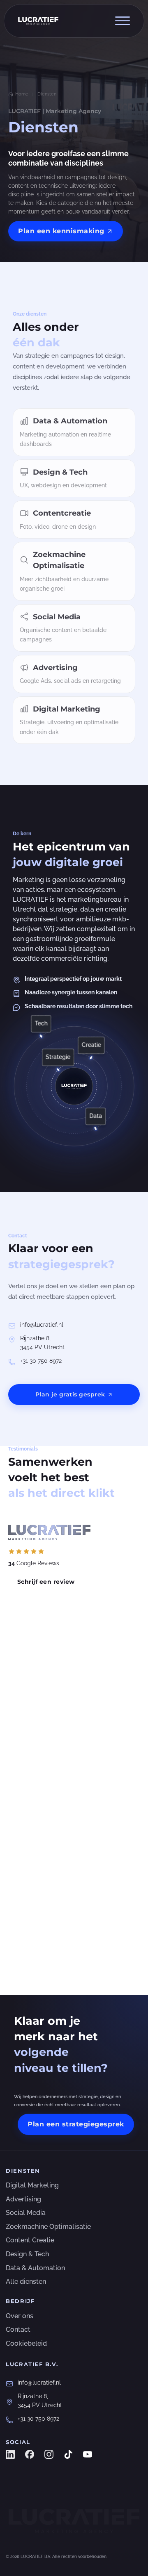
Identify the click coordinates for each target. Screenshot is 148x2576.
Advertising (23, 2199)
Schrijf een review (46, 1582)
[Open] (123, 21)
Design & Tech (27, 2254)
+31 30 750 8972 (41, 1361)
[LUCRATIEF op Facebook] (30, 2454)
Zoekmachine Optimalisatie (48, 2227)
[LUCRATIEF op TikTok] (68, 2454)
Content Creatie (30, 2240)
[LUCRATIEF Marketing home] (74, 2521)
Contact (18, 2329)
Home (22, 94)
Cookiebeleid (26, 2343)
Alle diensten (26, 2282)
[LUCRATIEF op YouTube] (88, 2454)
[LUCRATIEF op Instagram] (49, 2454)
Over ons (20, 2316)
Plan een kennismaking (61, 231)
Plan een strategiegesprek (76, 2124)
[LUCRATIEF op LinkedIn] (10, 2454)
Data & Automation (35, 2268)
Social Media (26, 2213)
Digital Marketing (32, 2185)
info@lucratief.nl (42, 1325)
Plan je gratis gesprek (70, 1394)
